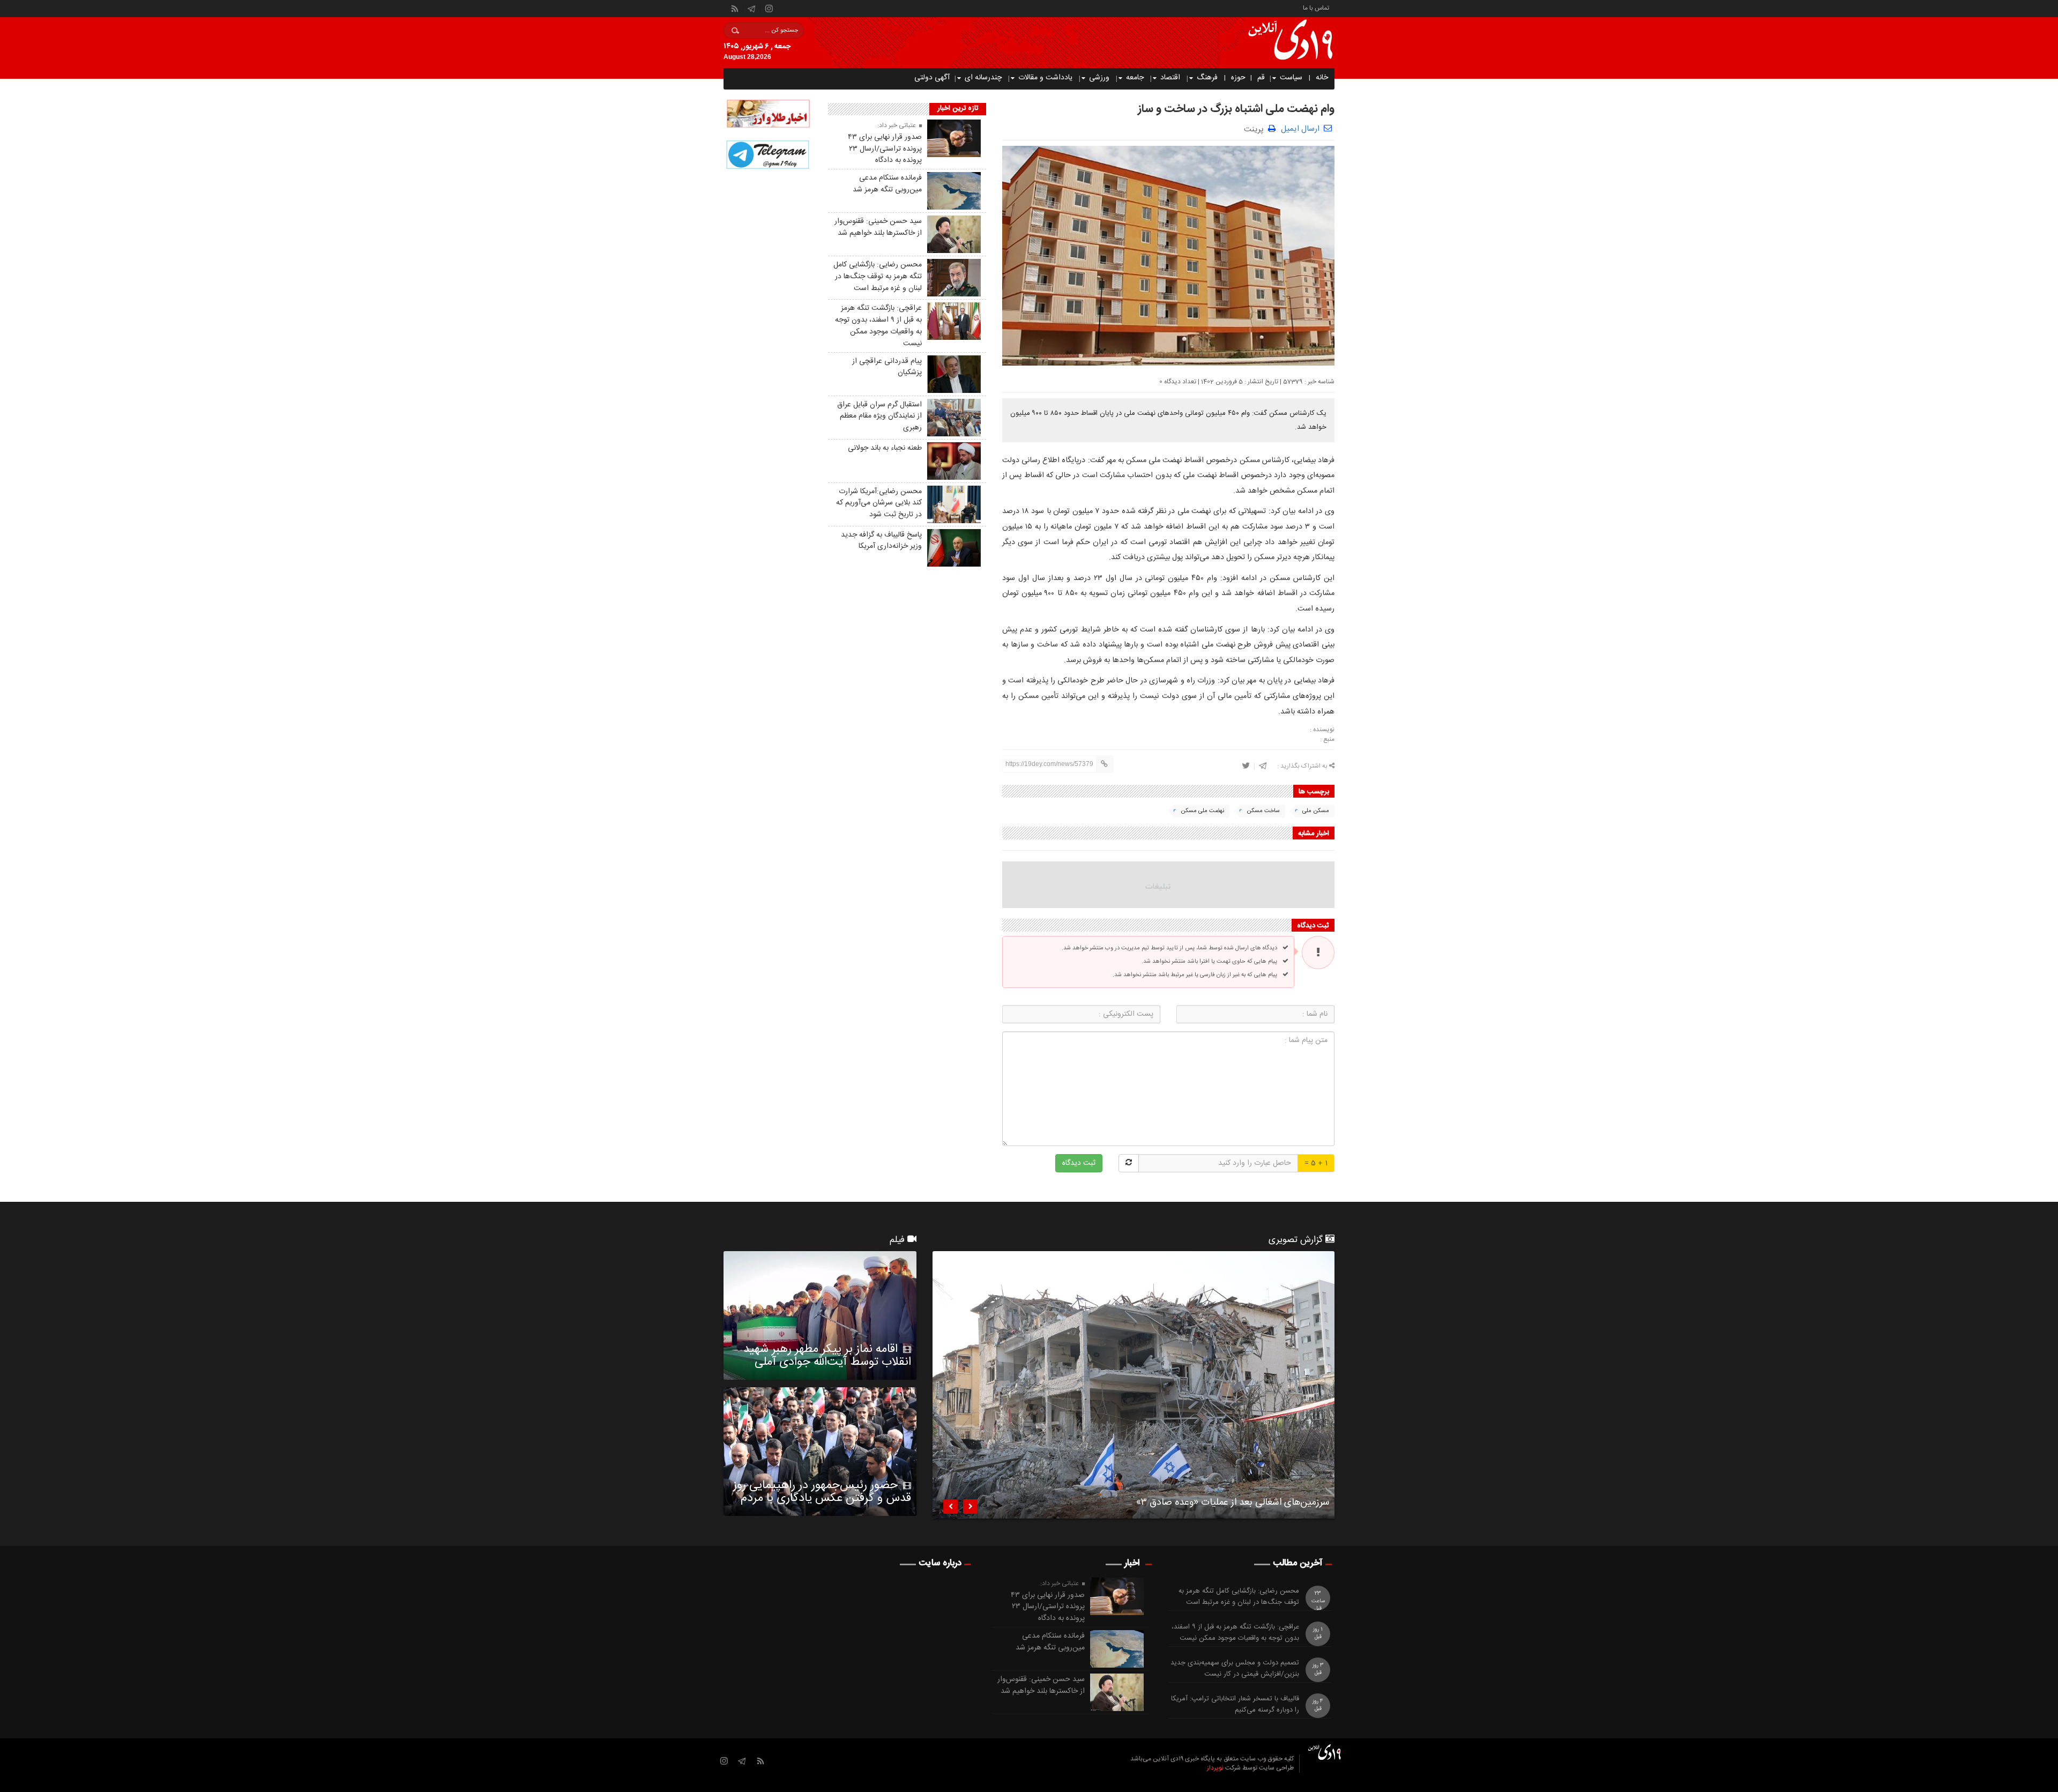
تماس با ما (1316, 7)
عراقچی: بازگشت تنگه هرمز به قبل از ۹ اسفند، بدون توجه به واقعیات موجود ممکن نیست (878, 326)
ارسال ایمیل (1300, 129)
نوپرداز (1215, 1768)
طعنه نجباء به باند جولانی (885, 448)
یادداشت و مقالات (1045, 78)
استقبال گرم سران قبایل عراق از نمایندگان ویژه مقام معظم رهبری (879, 417)
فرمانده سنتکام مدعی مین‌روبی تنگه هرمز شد (887, 184)
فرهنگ (1207, 78)
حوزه (1238, 78)
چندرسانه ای (983, 78)
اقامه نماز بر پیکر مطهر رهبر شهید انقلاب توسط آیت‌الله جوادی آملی (827, 1356)
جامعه (1135, 78)
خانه (1322, 78)
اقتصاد (1170, 78)
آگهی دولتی (932, 78)
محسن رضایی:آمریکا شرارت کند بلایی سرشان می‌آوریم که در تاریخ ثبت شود (879, 503)
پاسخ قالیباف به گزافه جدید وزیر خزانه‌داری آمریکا (881, 541)
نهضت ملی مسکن (1202, 811)
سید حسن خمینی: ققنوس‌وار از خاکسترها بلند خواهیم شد (878, 227)
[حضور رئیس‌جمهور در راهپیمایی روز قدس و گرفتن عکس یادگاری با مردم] (820, 1452)
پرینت (1256, 128)
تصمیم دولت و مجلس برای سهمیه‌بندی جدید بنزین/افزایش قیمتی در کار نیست (1235, 1669)
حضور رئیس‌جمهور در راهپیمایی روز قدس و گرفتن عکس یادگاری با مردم (822, 1492)
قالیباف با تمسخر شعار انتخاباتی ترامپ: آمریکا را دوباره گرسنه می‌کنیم (1235, 1705)
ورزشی (1099, 78)
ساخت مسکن (1263, 811)
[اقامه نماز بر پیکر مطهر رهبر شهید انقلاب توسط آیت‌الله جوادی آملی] (820, 1315)
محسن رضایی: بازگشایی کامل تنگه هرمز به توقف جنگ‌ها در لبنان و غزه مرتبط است (878, 277)
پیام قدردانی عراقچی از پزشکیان (887, 367)
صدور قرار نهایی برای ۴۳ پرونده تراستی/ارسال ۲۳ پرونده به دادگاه (885, 149)
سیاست (1291, 78)
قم (1261, 78)
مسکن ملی (1316, 811)
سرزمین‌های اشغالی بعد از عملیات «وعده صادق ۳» (1233, 1504)
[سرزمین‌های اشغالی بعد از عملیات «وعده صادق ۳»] (1134, 1385)
